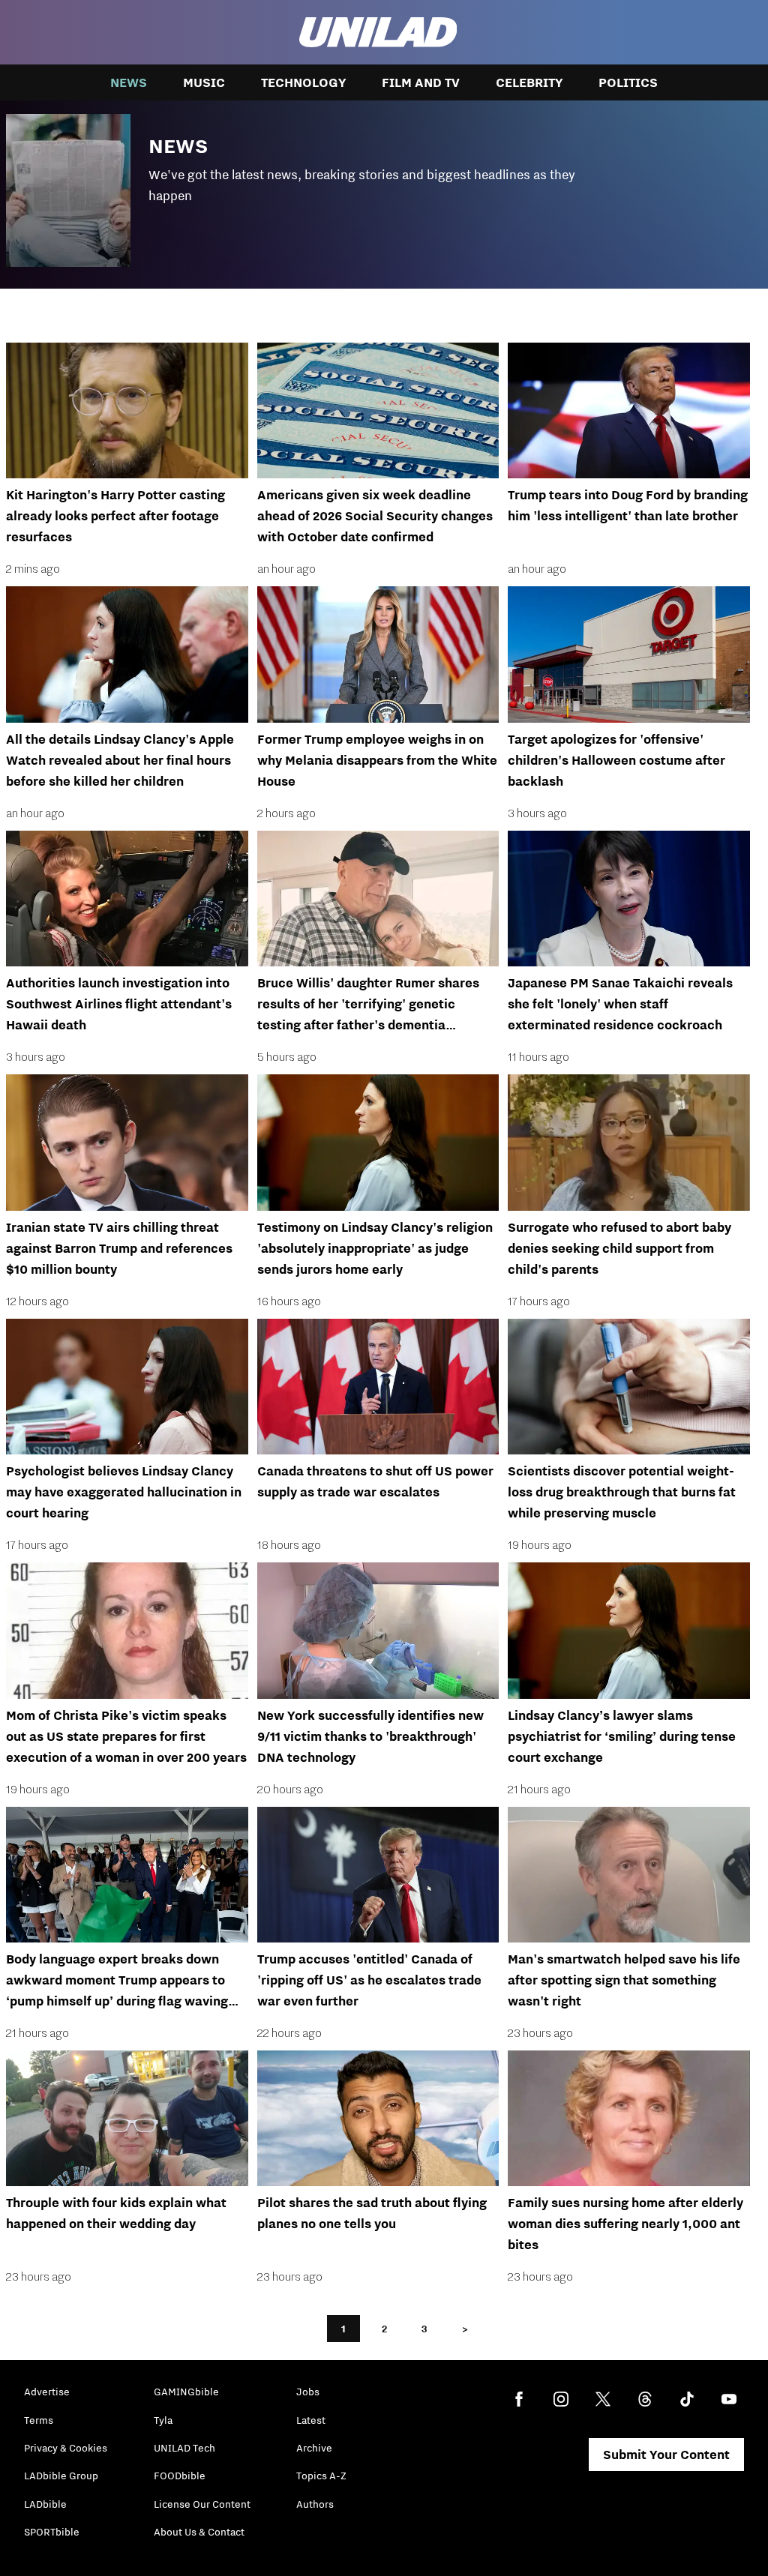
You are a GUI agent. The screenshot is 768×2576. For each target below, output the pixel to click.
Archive (314, 2448)
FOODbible (180, 2476)
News (129, 82)
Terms (39, 2420)
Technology (303, 82)
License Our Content (202, 2504)
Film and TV (421, 82)
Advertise (47, 2392)
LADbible (45, 2504)
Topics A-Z (321, 2476)
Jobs (308, 2392)
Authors (315, 2504)
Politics (628, 82)
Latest (311, 2420)
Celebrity (529, 82)
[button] (384, 186)
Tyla (163, 2420)
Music (204, 82)
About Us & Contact (199, 2532)
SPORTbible (52, 2532)
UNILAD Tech (184, 2448)
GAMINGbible (186, 2392)
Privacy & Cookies (66, 2448)
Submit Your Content (666, 2455)
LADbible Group (61, 2476)
